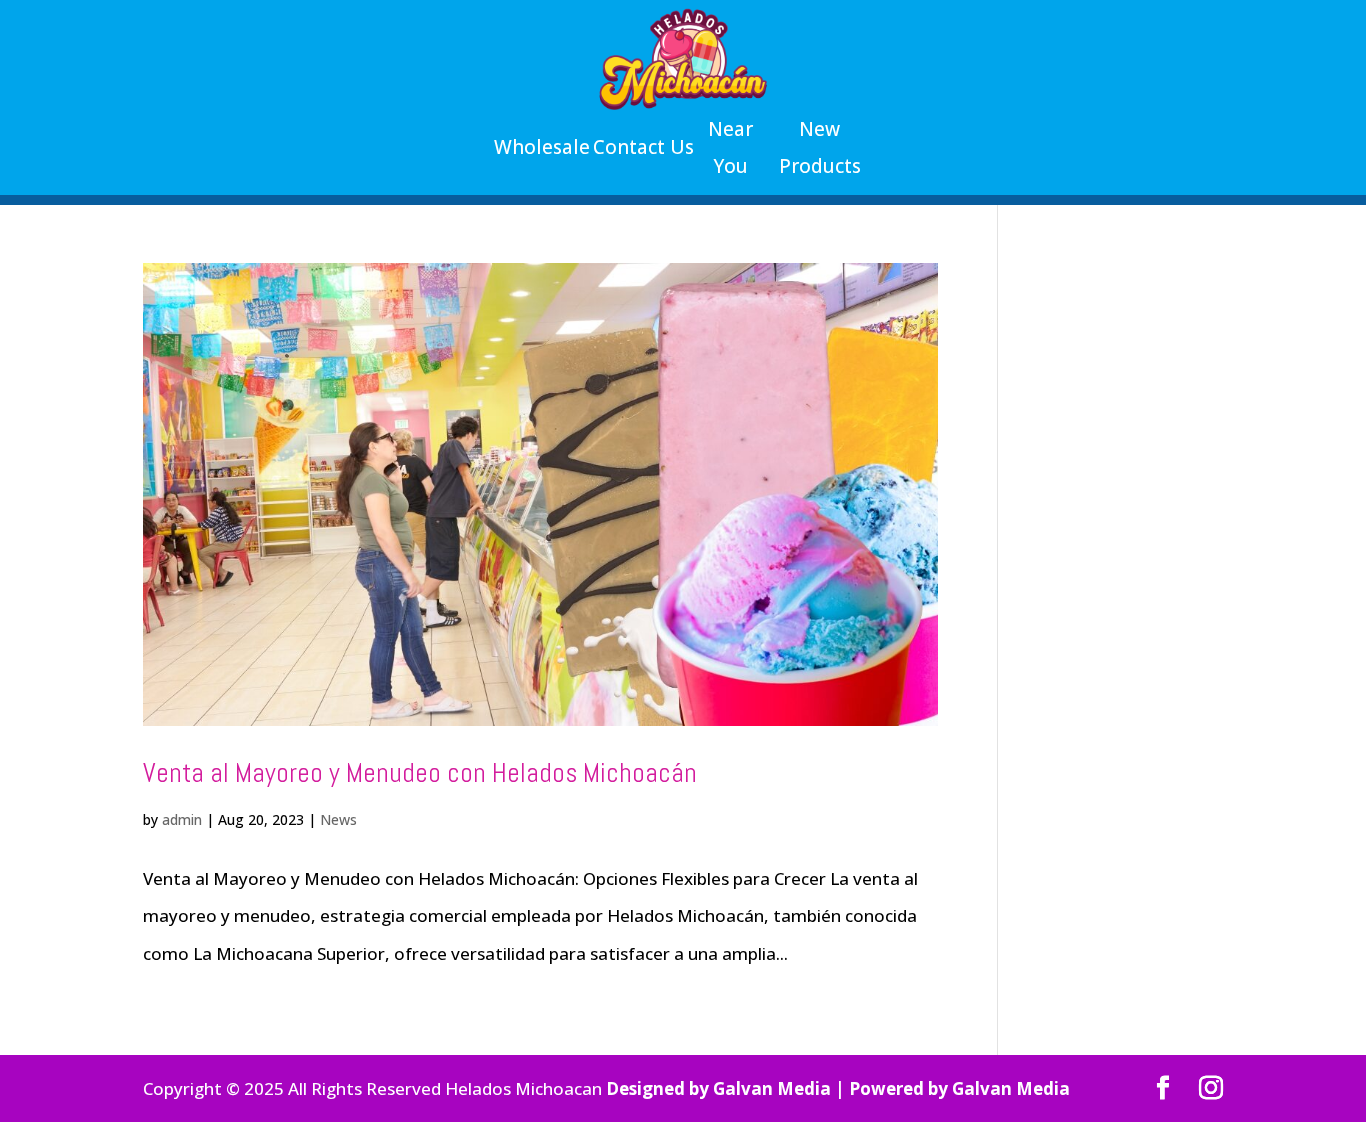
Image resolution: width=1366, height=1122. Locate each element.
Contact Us (643, 147)
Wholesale (542, 147)
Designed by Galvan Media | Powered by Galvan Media (838, 1088)
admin (182, 819)
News (338, 819)
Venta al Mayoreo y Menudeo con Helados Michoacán (420, 773)
